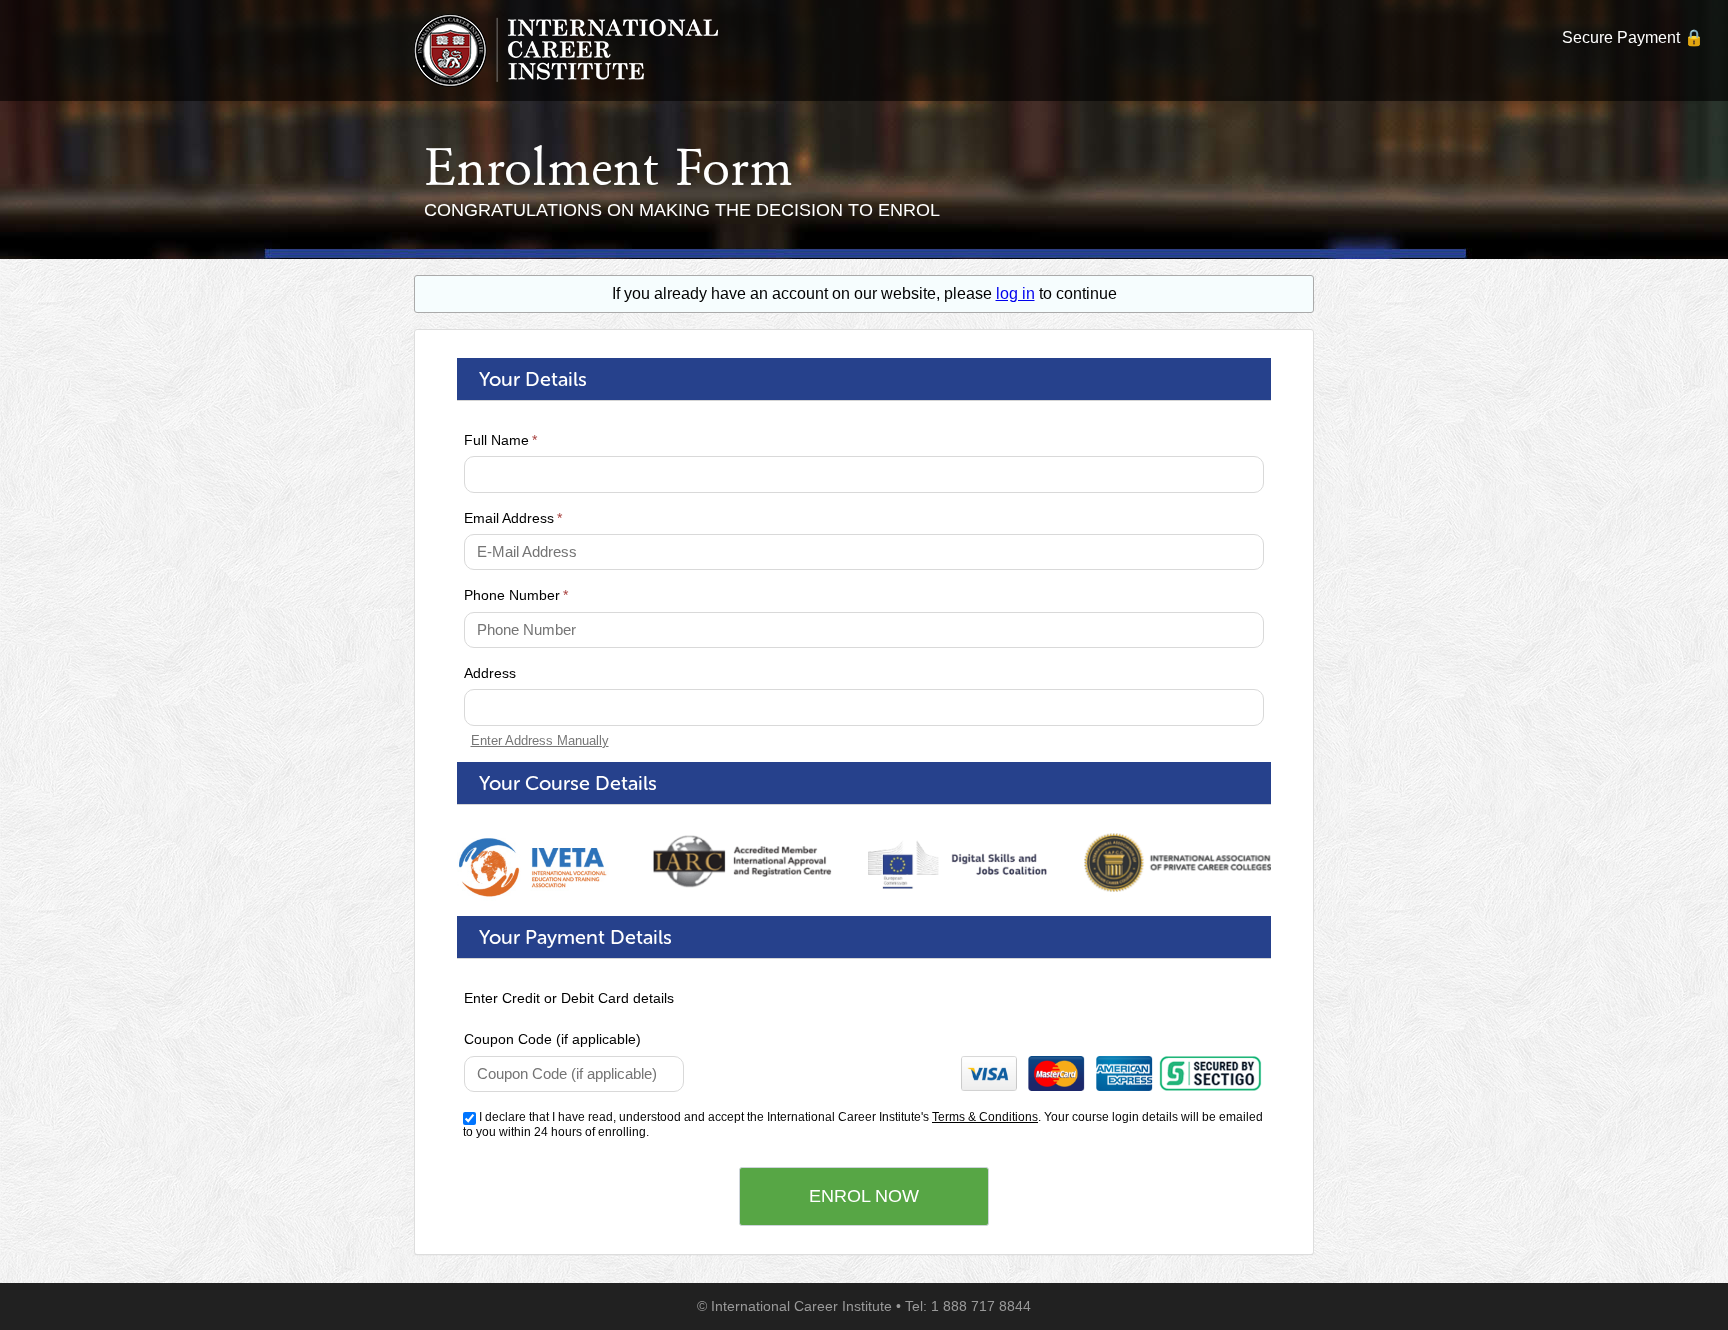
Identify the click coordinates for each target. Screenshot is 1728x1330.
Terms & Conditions (985, 1117)
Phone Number (516, 595)
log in (1015, 293)
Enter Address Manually (540, 740)
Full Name (500, 440)
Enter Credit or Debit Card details (569, 998)
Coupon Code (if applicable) (552, 1039)
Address (490, 673)
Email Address (513, 518)
